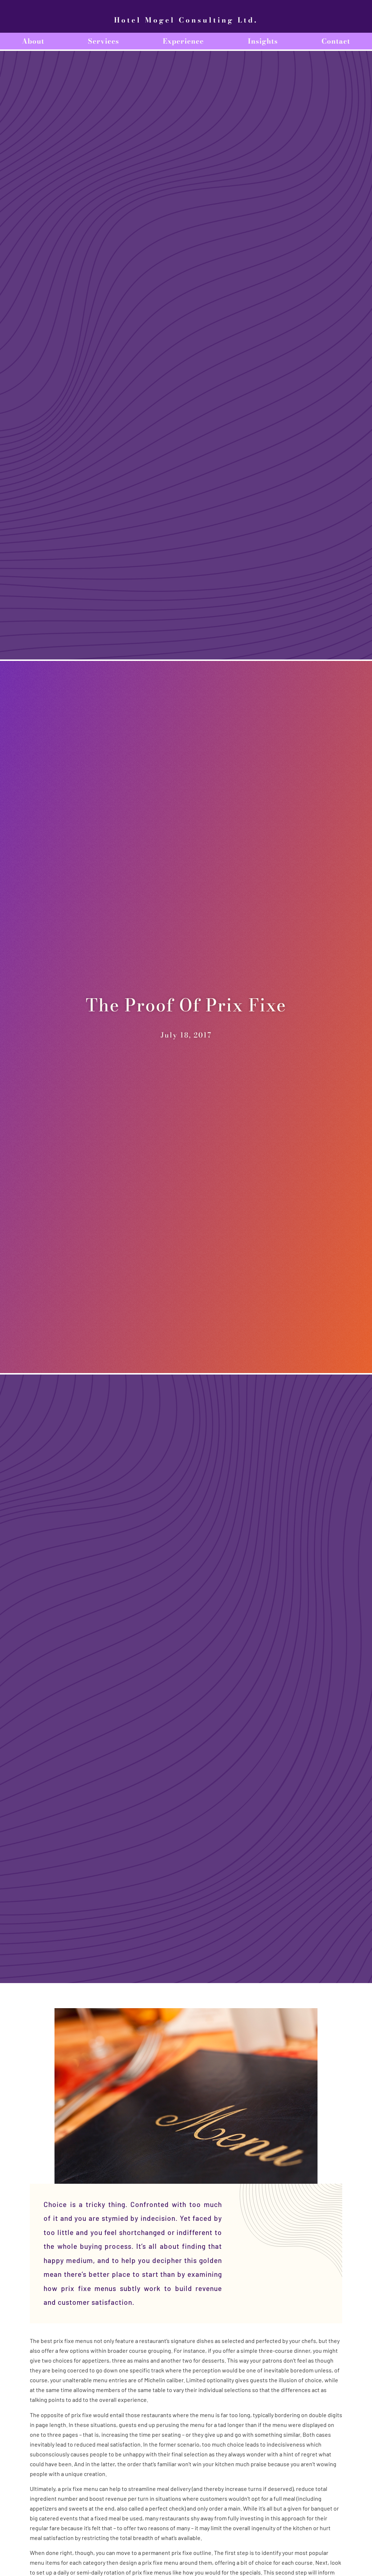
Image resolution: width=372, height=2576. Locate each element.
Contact (336, 41)
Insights (263, 41)
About (33, 41)
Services (104, 41)
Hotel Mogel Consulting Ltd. (186, 20)
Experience (183, 41)
